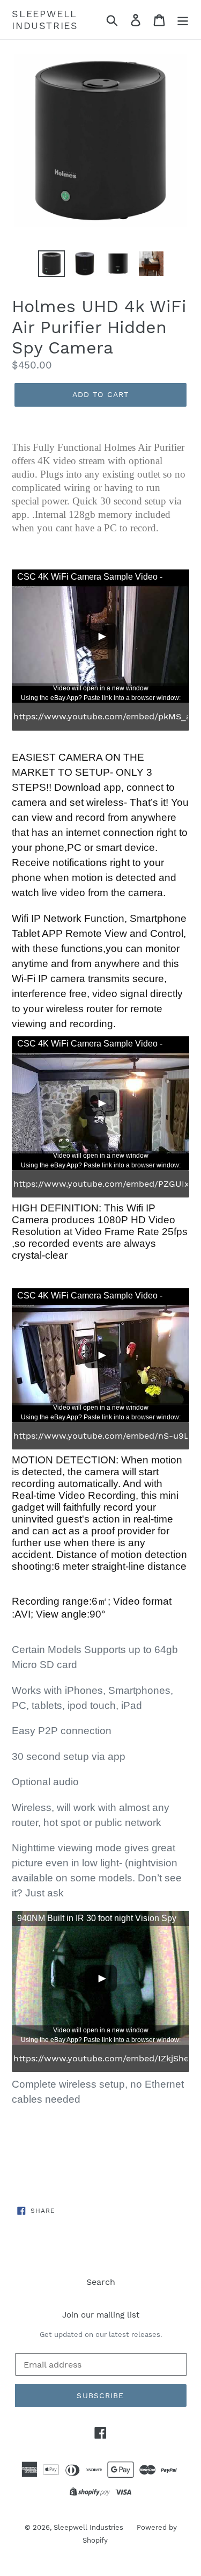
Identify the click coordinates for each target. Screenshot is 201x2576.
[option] (51, 264)
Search (101, 2282)
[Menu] (183, 20)
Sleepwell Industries (45, 20)
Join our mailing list (101, 2315)
